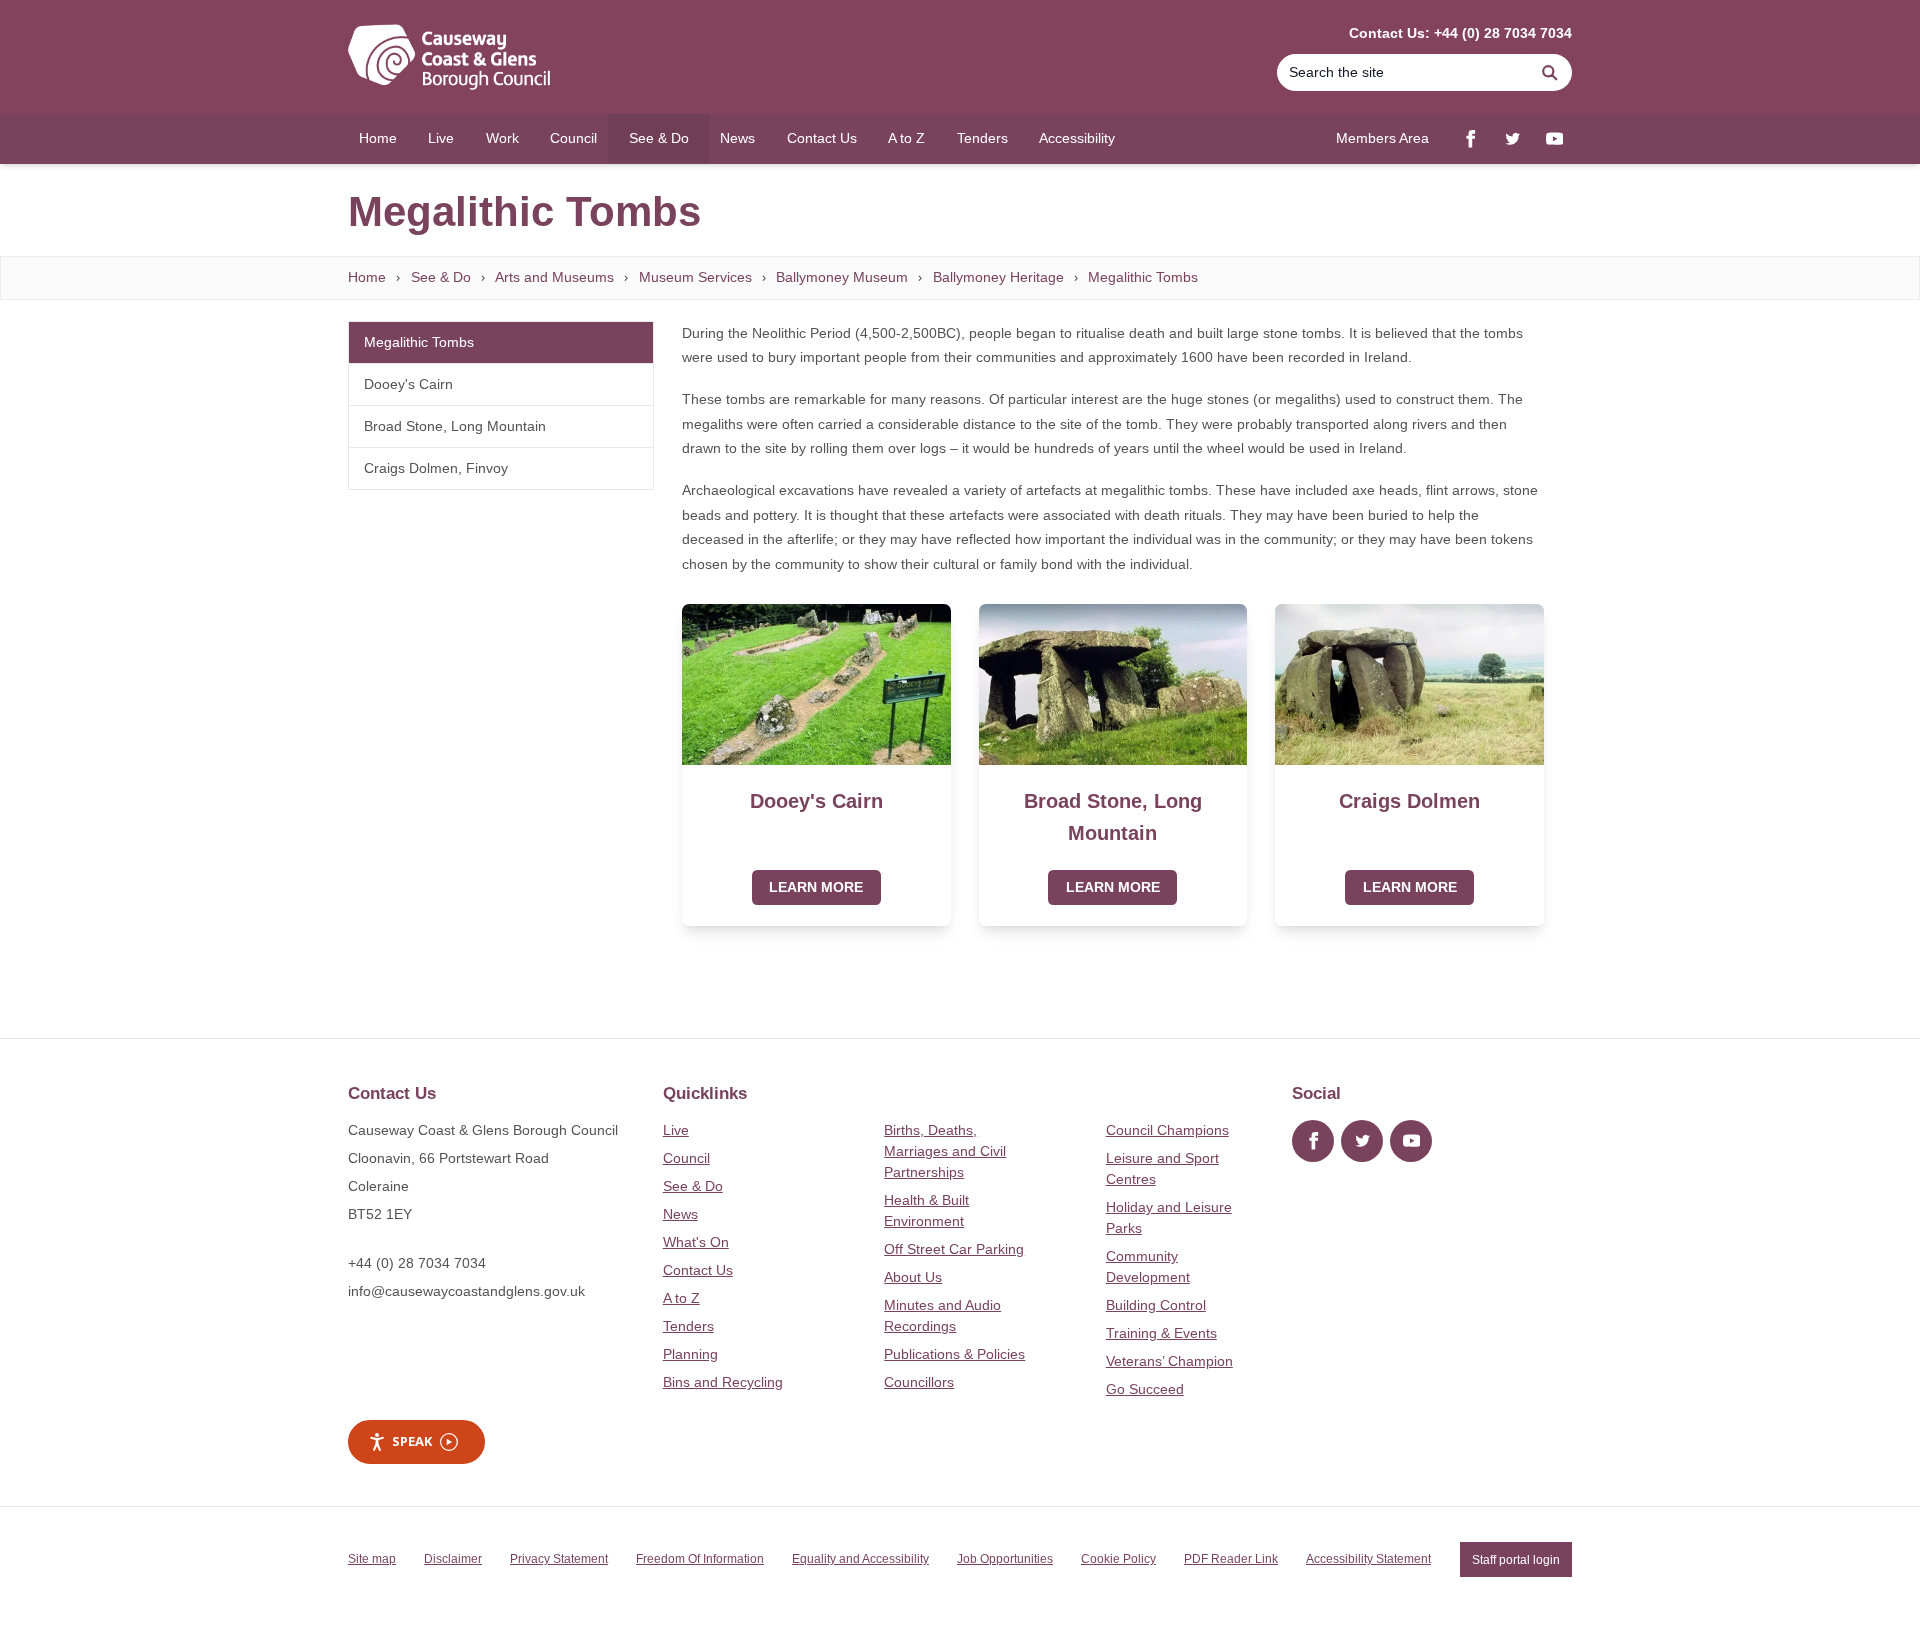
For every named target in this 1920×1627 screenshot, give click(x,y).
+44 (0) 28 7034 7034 (417, 1263)
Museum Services (695, 277)
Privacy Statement (559, 1559)
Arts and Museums (554, 277)
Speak (412, 1441)
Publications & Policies (954, 1354)
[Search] (1550, 72)
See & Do (441, 277)
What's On (696, 1242)
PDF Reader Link (1231, 1559)
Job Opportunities (1005, 1559)
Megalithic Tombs (1143, 277)
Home (367, 277)
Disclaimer (453, 1559)
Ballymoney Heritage (998, 277)
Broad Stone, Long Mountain (455, 426)
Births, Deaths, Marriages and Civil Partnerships (945, 1151)
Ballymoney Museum (842, 277)
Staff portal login (1516, 1559)
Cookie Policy (1118, 1559)
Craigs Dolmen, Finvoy (436, 468)
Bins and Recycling (723, 1382)
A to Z (681, 1298)
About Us (913, 1277)
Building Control (1156, 1305)
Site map (372, 1559)
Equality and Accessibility (860, 1559)
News (680, 1214)
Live (676, 1130)
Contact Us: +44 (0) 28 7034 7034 (1460, 33)
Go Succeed (1145, 1389)
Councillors (919, 1382)
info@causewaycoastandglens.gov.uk (466, 1291)
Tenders (688, 1326)
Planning (690, 1354)
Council (686, 1158)
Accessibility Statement (1368, 1559)
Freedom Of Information (700, 1559)
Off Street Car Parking (954, 1249)
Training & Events (1161, 1333)
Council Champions (1167, 1130)
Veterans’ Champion (1169, 1361)
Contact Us (698, 1270)
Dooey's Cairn (408, 384)
